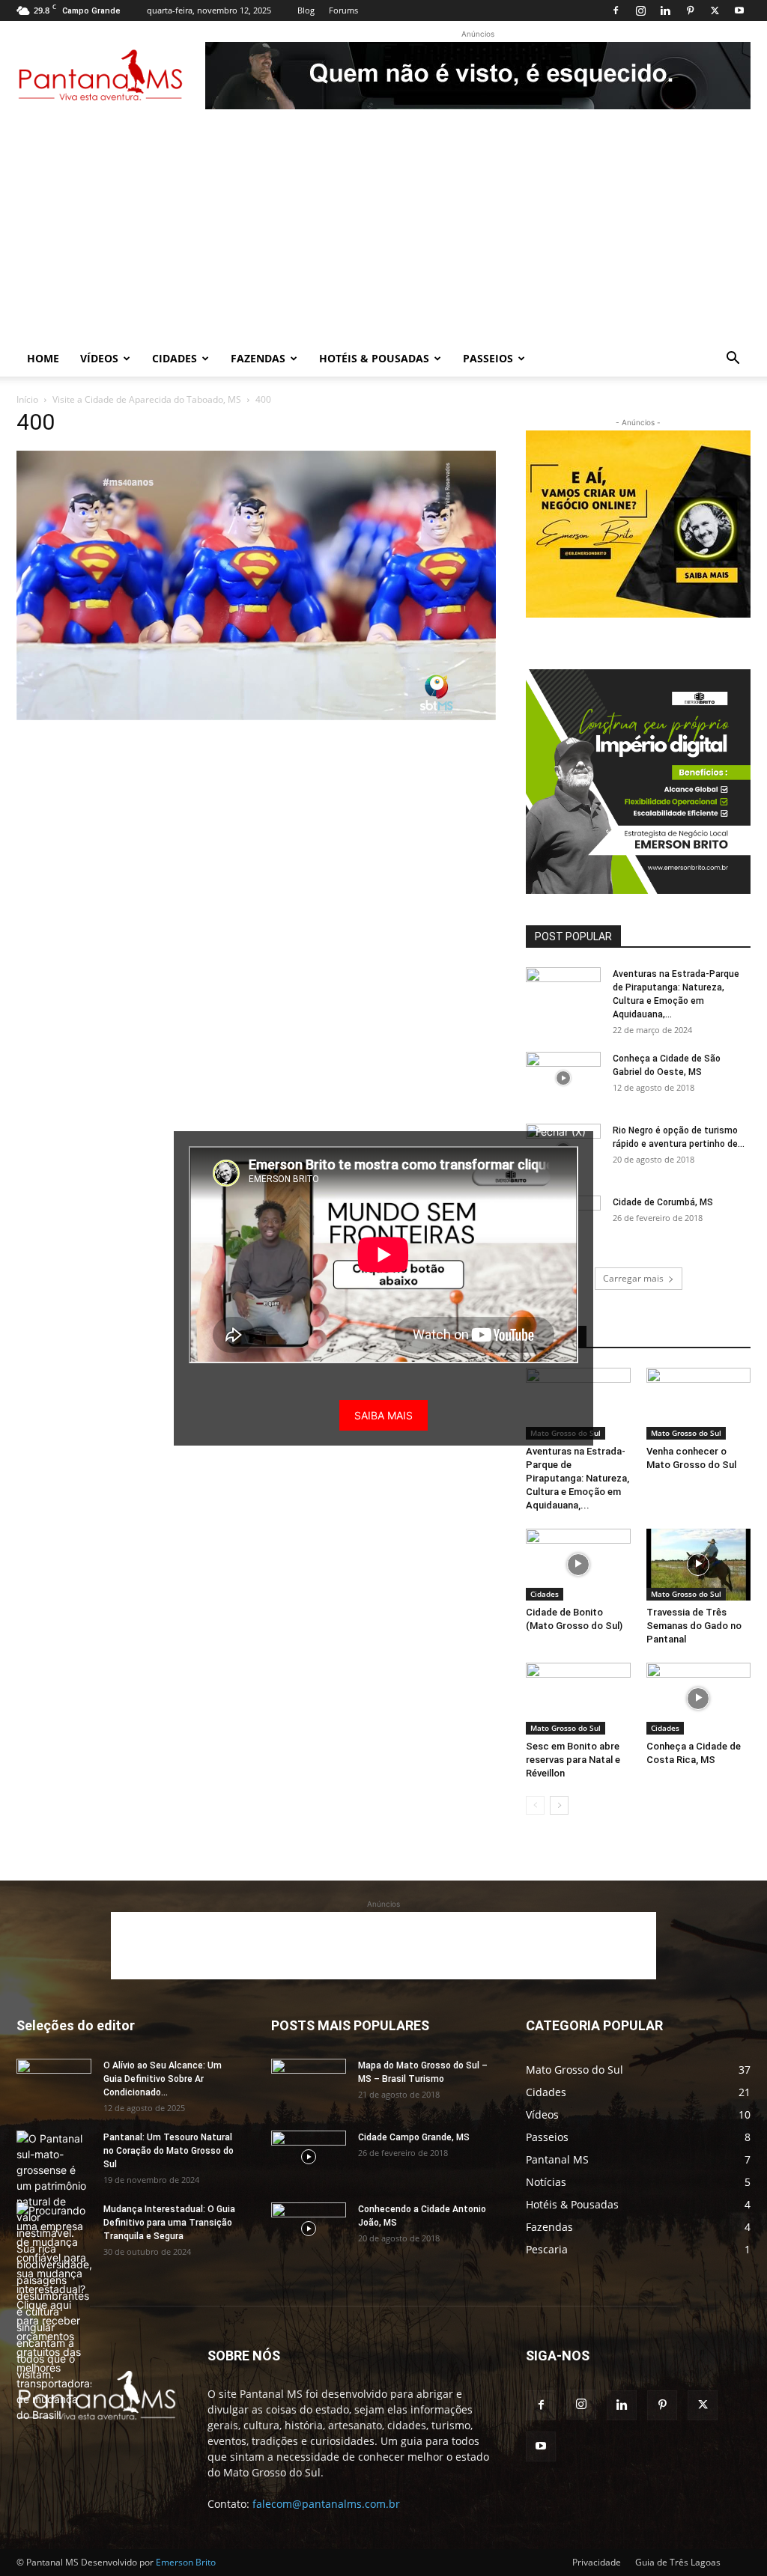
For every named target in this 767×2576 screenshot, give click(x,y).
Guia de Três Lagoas (678, 2562)
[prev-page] (535, 1805)
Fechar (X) (561, 1132)
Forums (343, 10)
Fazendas (258, 358)
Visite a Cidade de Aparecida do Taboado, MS (147, 399)
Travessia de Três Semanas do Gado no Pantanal (694, 1626)
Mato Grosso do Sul (686, 1433)
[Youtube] (739, 10)
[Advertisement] (383, 228)
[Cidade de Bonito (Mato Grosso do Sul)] (578, 1565)
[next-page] (559, 1805)
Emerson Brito (186, 2562)
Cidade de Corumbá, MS (663, 1202)
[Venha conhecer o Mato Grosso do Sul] (699, 1404)
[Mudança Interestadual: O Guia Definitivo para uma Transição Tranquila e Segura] (54, 2312)
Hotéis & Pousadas (374, 358)
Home (43, 358)
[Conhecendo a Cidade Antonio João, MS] (309, 2229)
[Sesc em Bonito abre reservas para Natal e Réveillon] (578, 1699)
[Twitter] (715, 10)
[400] (256, 716)
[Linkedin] (665, 10)
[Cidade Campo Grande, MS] (309, 2157)
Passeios (488, 358)
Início (27, 399)
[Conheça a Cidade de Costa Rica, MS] (699, 1699)
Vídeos (99, 358)
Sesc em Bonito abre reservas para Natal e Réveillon (573, 1760)
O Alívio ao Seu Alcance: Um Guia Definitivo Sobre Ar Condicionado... (163, 2079)
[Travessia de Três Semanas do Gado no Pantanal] (699, 1565)
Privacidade (597, 2562)
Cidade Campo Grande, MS (414, 2137)
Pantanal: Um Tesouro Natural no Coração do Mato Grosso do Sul (169, 2151)
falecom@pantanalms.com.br (326, 2504)
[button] (733, 360)
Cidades (175, 358)
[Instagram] (640, 10)
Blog (306, 10)
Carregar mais (633, 1278)
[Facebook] (616, 10)
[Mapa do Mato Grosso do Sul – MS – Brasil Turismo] (309, 2085)
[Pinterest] (690, 10)
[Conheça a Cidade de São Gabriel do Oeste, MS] (563, 1078)
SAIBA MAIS (383, 1415)
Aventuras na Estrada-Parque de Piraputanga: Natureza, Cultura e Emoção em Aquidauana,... (577, 1478)
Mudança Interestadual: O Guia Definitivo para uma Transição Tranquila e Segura (169, 2223)
